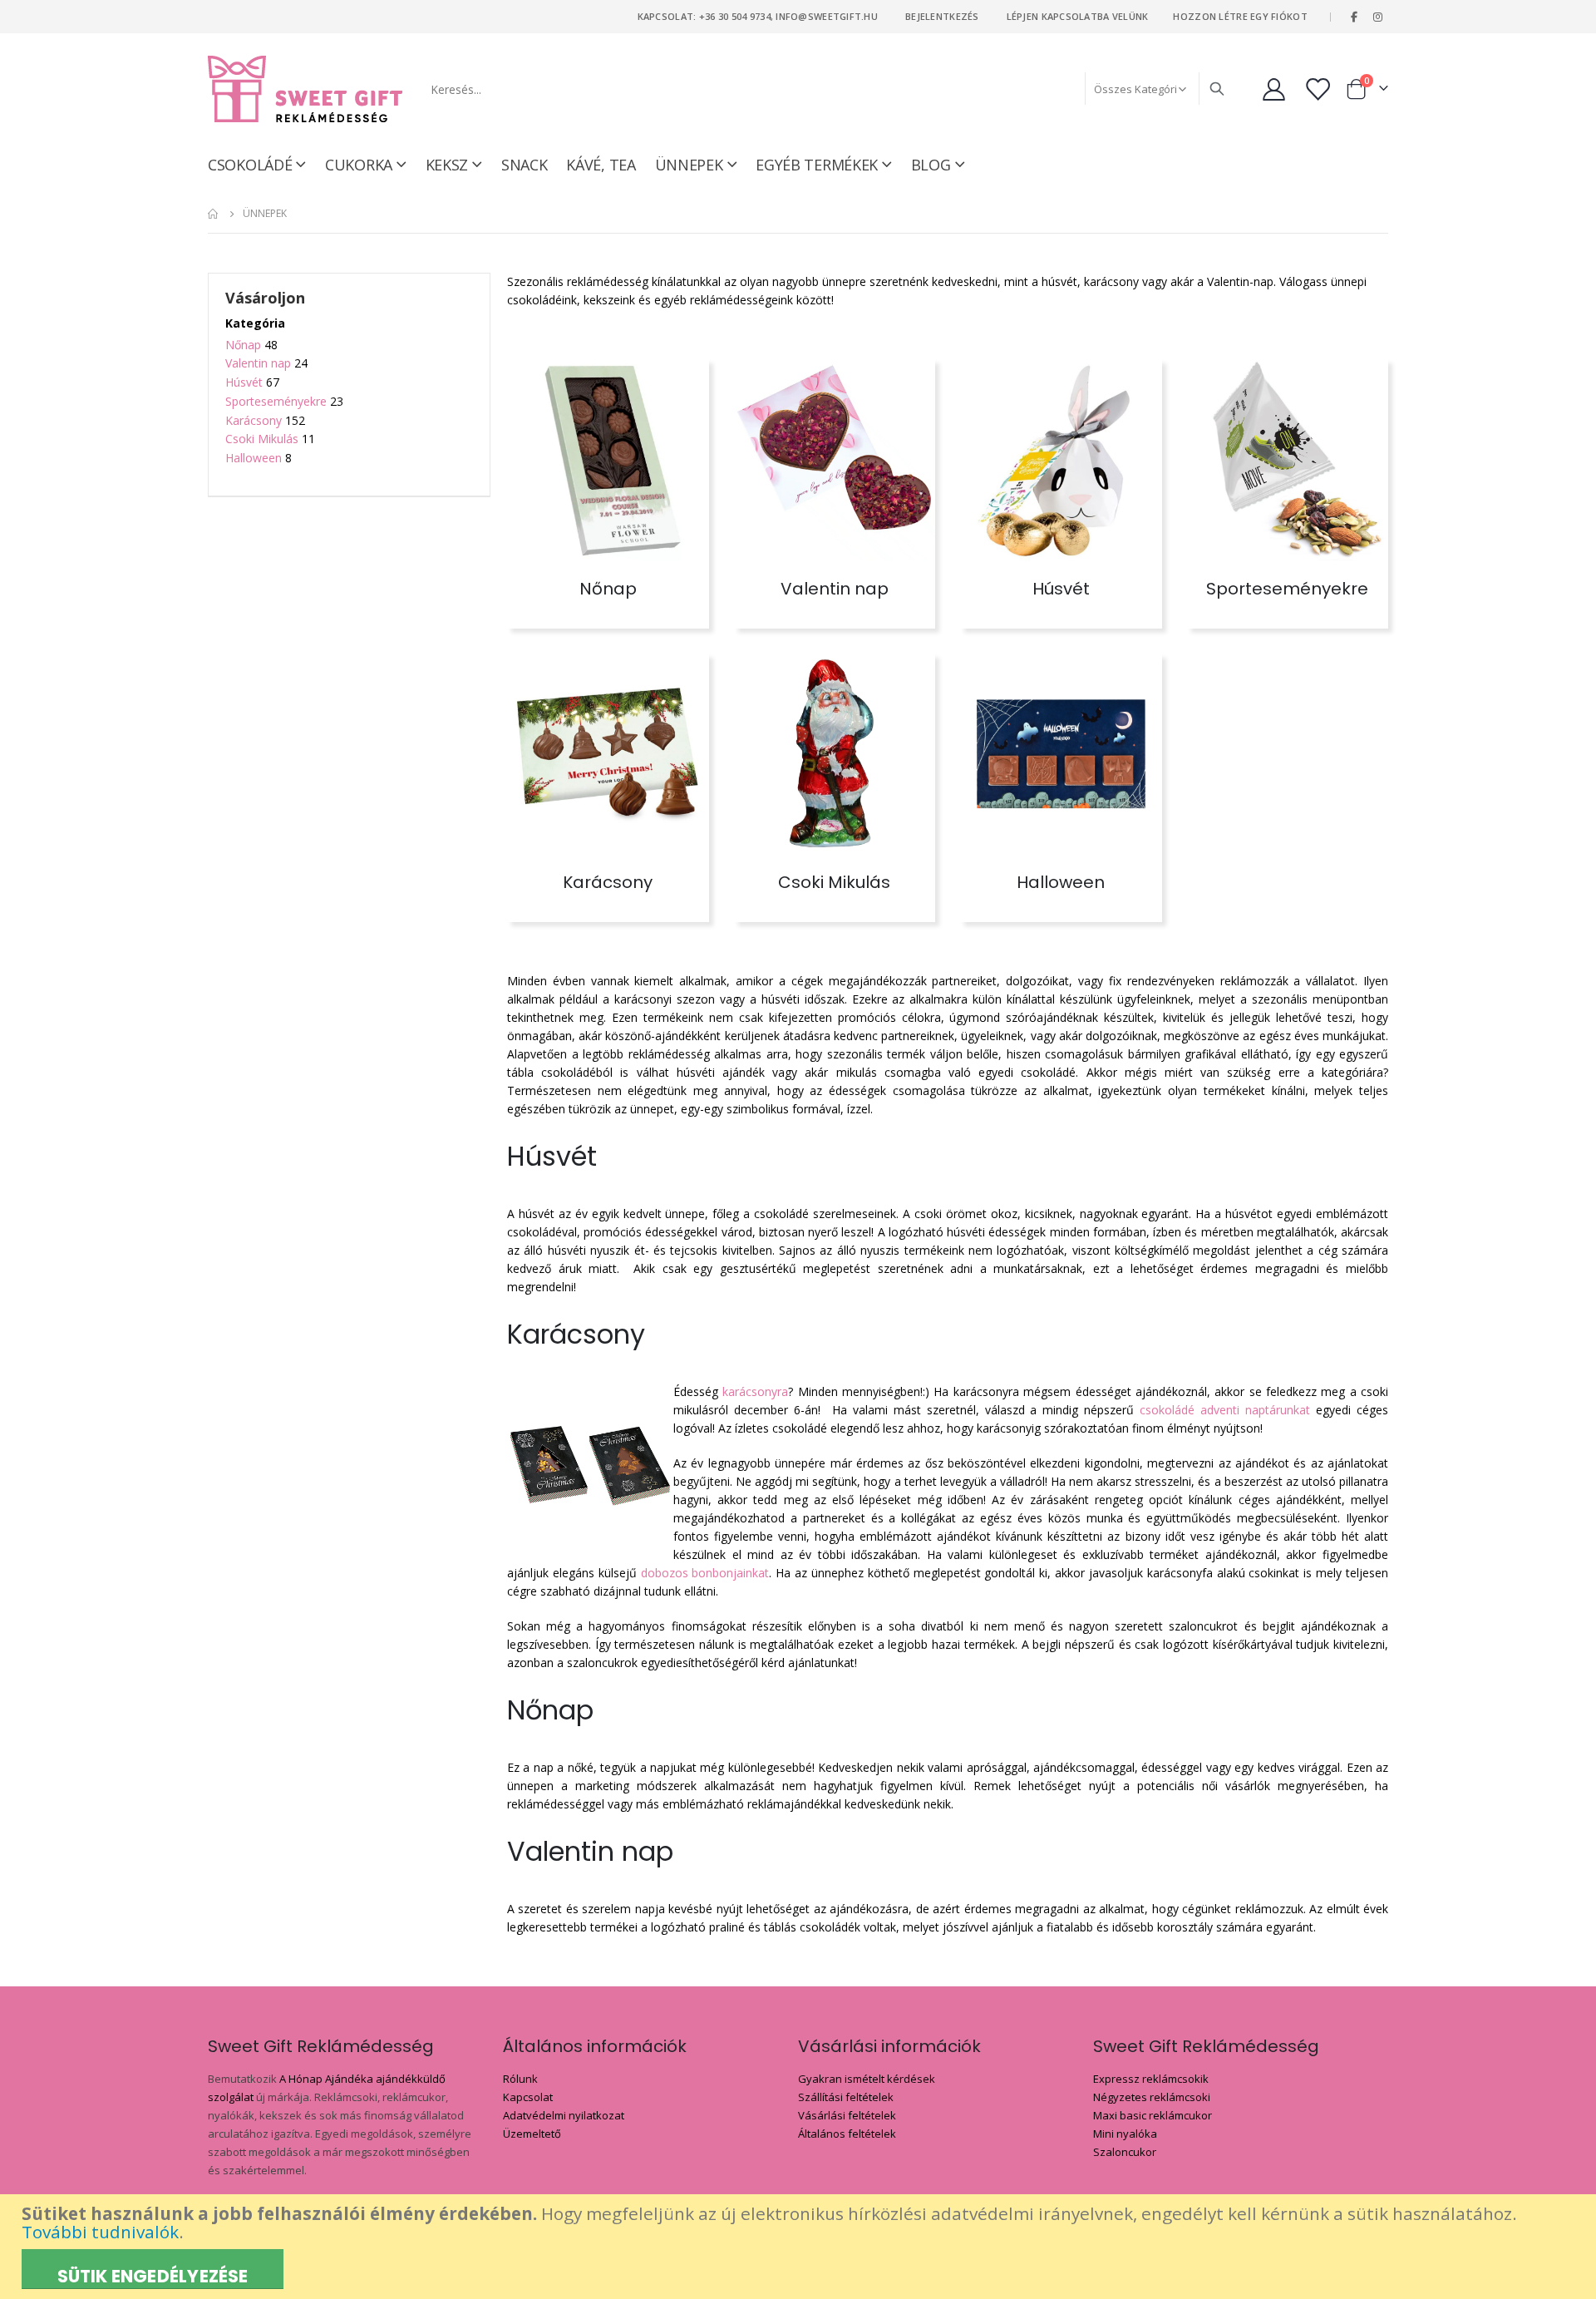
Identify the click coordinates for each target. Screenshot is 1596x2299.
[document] (800, 2247)
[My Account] (1273, 89)
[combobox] (826, 89)
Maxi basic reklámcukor (1153, 2115)
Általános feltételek (847, 2134)
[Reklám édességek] (305, 89)
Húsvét (244, 382)
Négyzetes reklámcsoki (1152, 2097)
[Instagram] (1377, 17)
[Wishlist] (1319, 89)
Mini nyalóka (1125, 2134)
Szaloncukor (1125, 2152)
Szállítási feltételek (846, 2097)
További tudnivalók (100, 2232)
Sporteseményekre (276, 401)
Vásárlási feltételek (847, 2115)
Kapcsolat (528, 2097)
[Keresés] (1217, 89)
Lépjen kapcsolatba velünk (1078, 16)
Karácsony (254, 420)
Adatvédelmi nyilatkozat (564, 2115)
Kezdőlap (214, 214)
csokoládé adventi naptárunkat (1225, 1410)
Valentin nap (258, 363)
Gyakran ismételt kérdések (867, 2079)
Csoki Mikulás (262, 439)
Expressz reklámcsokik (1151, 2079)
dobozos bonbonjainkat (705, 1573)
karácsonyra (755, 1391)
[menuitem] (938, 165)
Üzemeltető (532, 2134)
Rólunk (520, 2079)
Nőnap (243, 345)
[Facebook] (1354, 17)
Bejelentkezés (942, 16)
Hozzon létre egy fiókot (1240, 16)
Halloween (254, 458)
